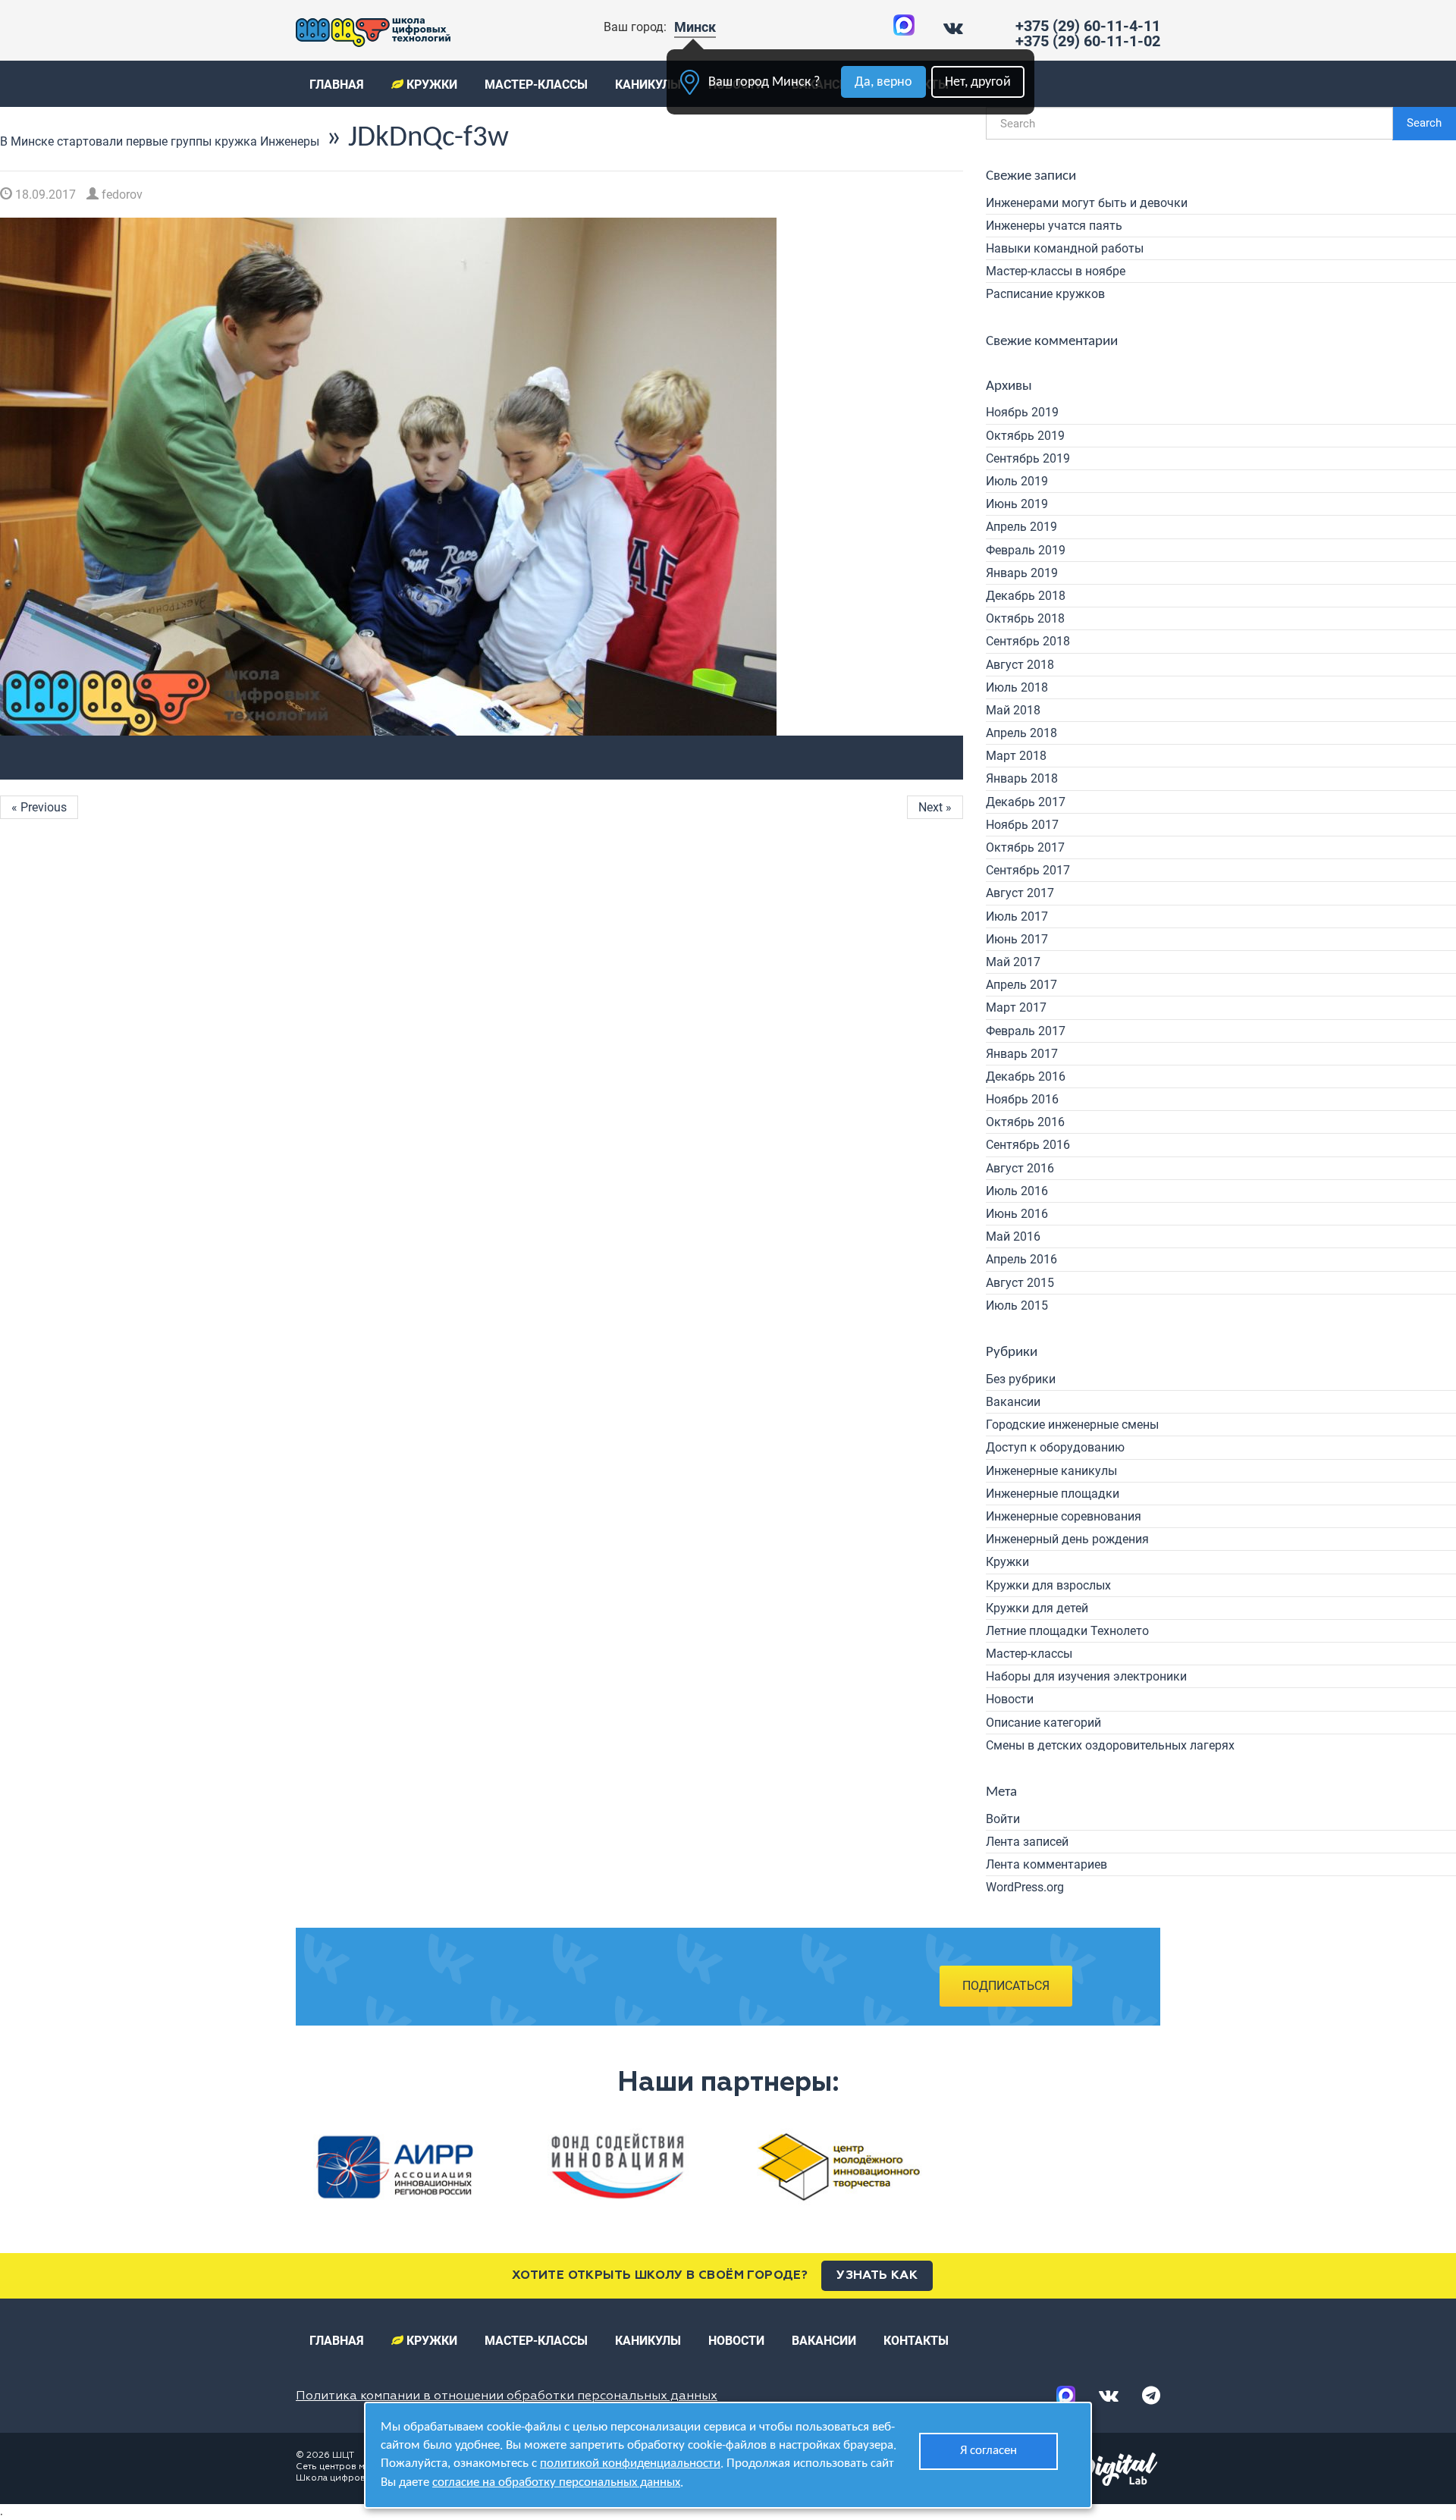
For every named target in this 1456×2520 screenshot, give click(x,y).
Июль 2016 (1017, 1191)
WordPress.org (1025, 1887)
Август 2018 (1020, 665)
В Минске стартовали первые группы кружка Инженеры (160, 141)
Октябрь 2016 (1025, 1122)
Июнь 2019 (1017, 504)
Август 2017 (1020, 893)
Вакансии (1013, 1402)
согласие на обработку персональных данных (556, 2482)
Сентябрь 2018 (1028, 641)
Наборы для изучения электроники (1086, 1676)
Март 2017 (1016, 1007)
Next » (935, 807)
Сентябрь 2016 (1028, 1145)
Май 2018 (1013, 710)
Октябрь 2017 (1025, 847)
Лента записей (1027, 1842)
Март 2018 (1016, 756)
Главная (337, 85)
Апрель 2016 (1021, 1259)
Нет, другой (978, 82)
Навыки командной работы (1065, 248)
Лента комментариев (1046, 1864)
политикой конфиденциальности (630, 2464)
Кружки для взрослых (1048, 1585)
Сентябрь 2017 (1028, 870)
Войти (1003, 1819)
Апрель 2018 (1021, 733)
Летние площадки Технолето (1067, 1631)
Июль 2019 (1017, 481)
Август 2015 (1020, 1283)
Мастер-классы (536, 85)
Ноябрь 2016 (1022, 1099)
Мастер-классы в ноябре (1056, 271)
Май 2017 (1013, 962)
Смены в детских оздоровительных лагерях (1110, 1745)
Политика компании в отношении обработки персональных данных (507, 2396)
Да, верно (883, 82)
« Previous (39, 807)
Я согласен (988, 2451)
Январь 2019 (1022, 573)
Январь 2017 (1022, 1054)
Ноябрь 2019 (1022, 412)
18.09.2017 (44, 195)
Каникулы (648, 85)
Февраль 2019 (1026, 550)
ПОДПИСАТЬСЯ (1006, 1986)
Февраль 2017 (1026, 1031)
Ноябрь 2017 (1022, 825)
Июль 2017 (1017, 916)
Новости (1010, 1699)
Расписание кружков (1045, 294)
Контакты (916, 2341)
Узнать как (877, 2276)
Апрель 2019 (1021, 527)
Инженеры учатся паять (1054, 226)
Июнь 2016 (1017, 1214)
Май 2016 (1013, 1236)
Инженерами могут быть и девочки (1087, 203)
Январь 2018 (1022, 778)
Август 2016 (1020, 1168)
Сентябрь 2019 (1028, 458)
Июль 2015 (1017, 1306)
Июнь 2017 (1017, 939)
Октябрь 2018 (1025, 618)
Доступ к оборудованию (1055, 1447)
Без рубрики (1021, 1379)
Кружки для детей (1037, 1608)
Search (1424, 123)
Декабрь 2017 (1026, 802)
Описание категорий (1043, 1723)
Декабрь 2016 (1026, 1076)
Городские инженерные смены (1072, 1425)
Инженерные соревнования (1064, 1516)
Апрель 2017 (1021, 985)
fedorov (121, 195)
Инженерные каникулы (1051, 1471)
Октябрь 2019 (1025, 436)
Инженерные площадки (1053, 1494)
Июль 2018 (1017, 687)
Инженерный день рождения (1067, 1539)
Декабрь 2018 (1026, 596)
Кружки (430, 85)
